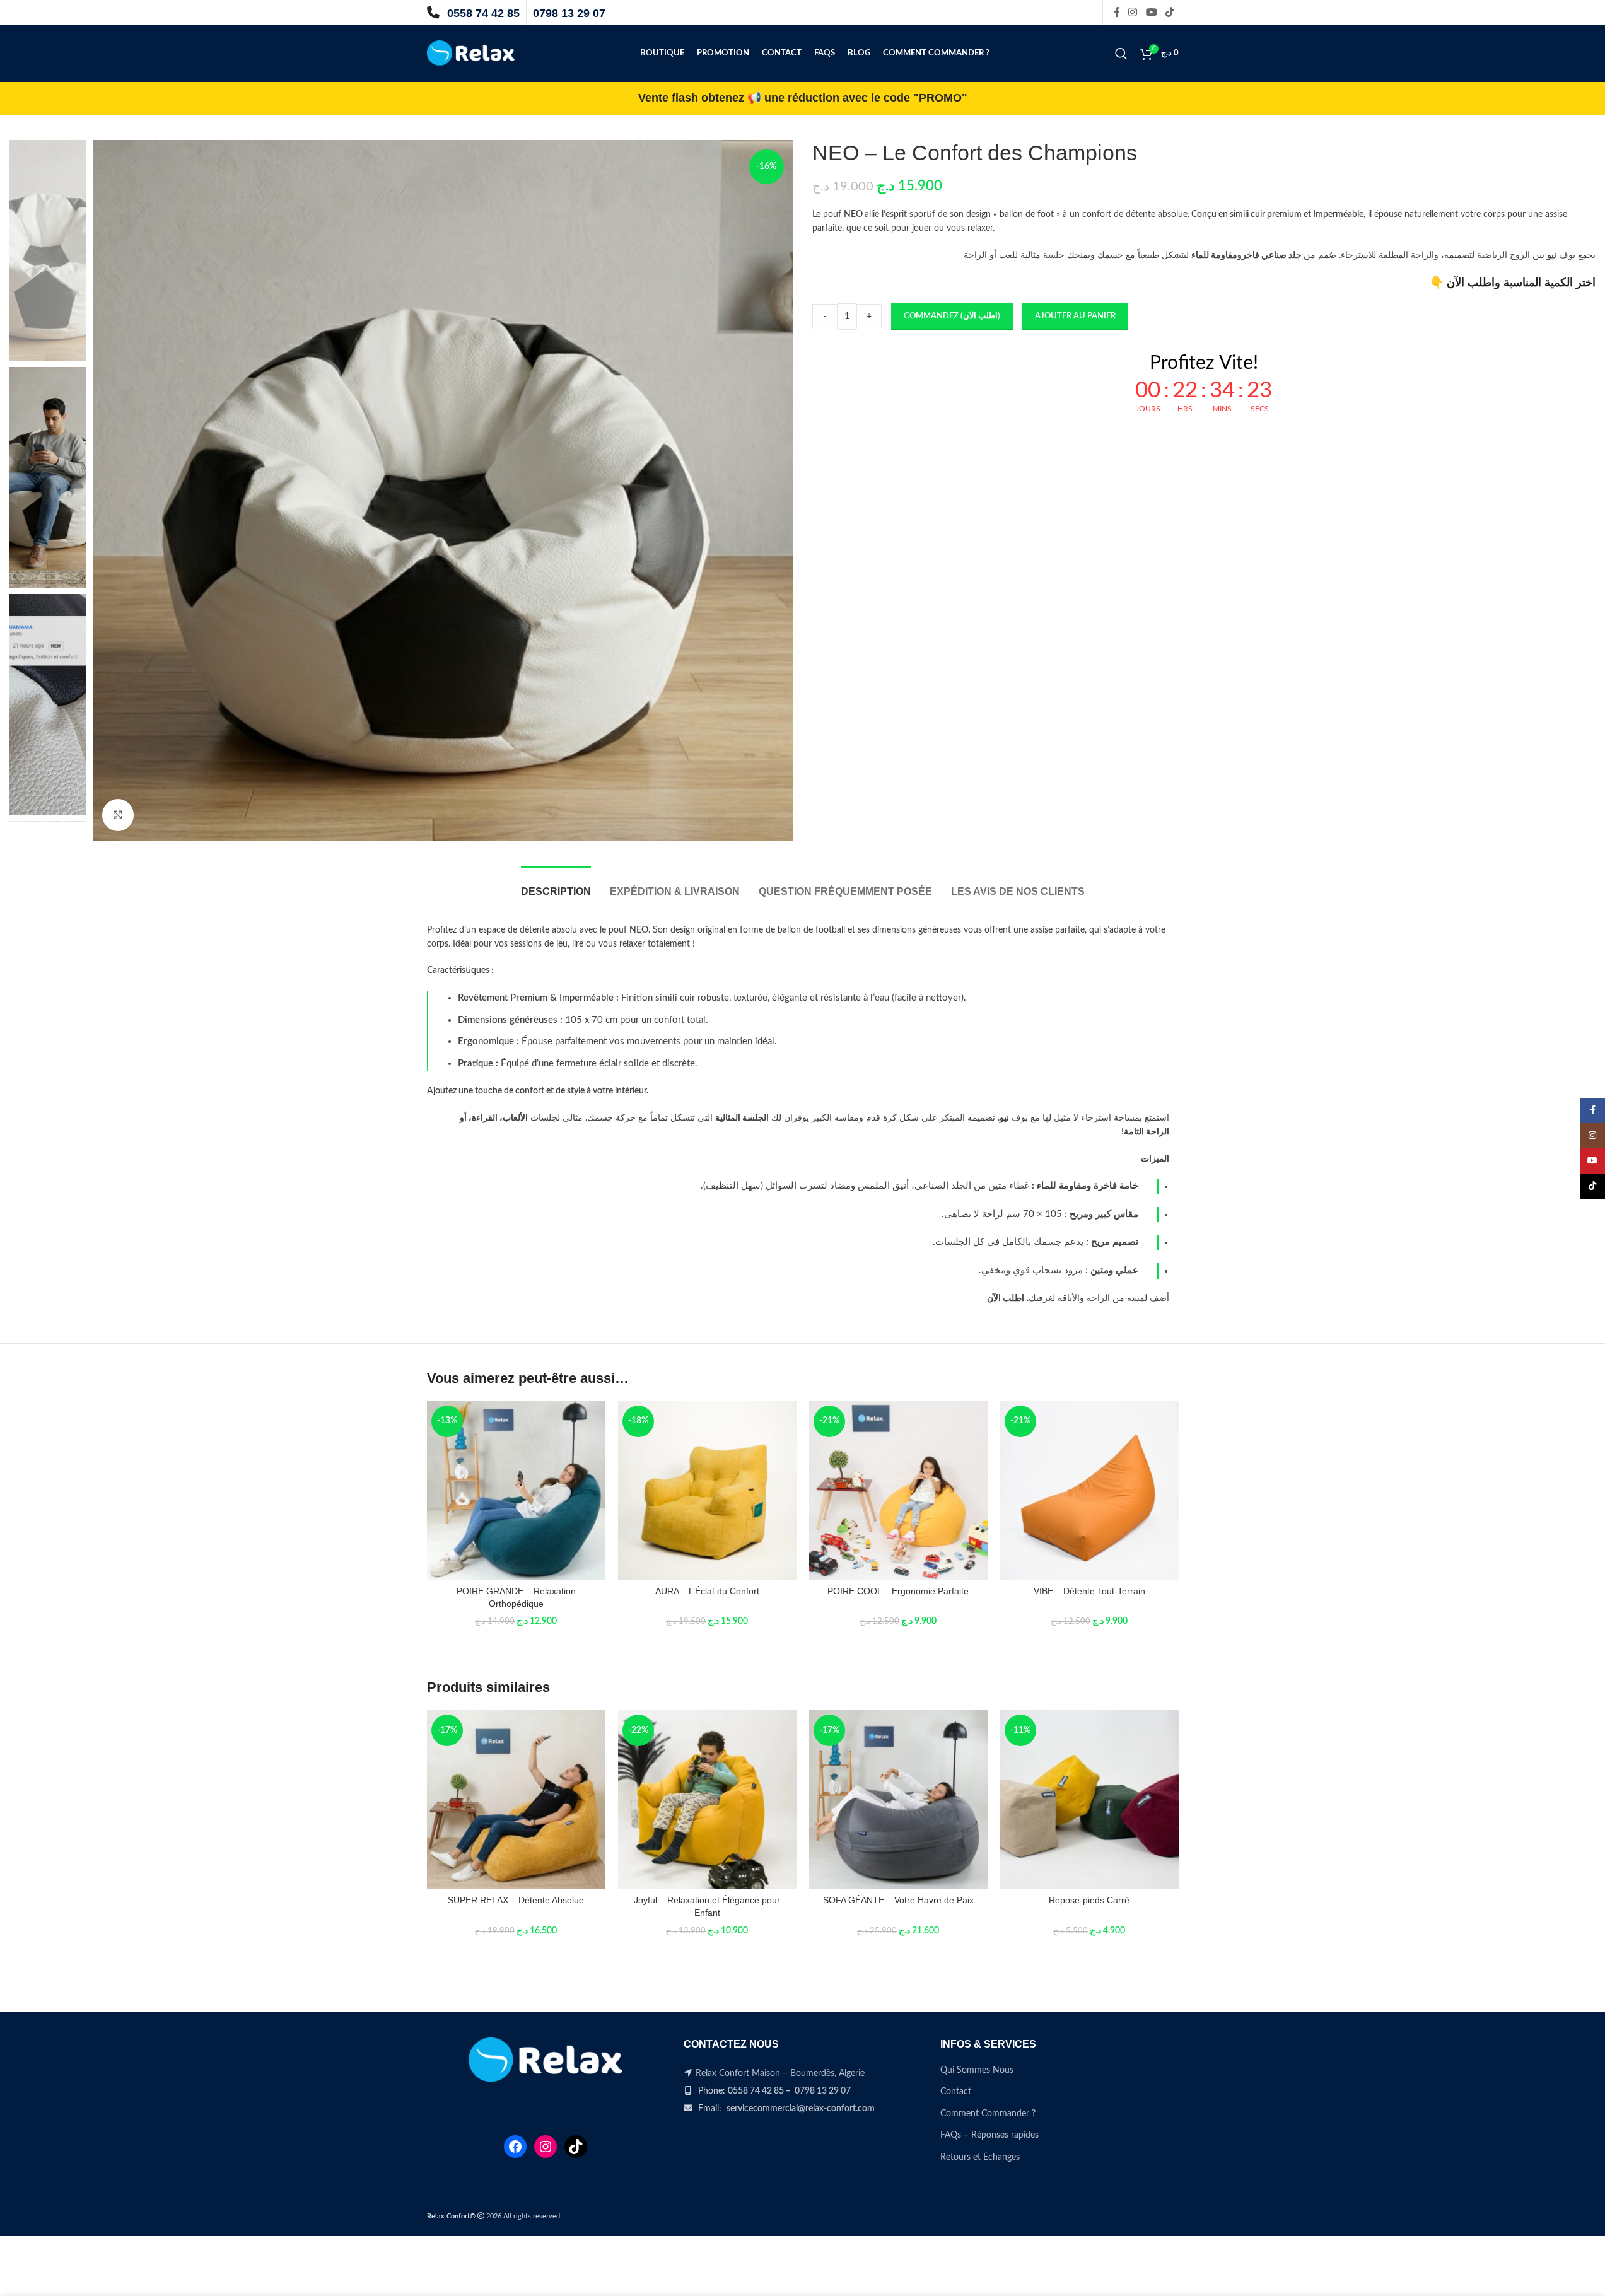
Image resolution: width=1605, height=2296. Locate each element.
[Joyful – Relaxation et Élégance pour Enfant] (707, 1799)
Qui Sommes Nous (977, 2070)
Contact (956, 2092)
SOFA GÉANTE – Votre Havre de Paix (898, 1900)
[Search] (1121, 54)
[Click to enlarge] (118, 815)
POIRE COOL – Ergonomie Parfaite (898, 1591)
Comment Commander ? (988, 2114)
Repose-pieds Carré (1089, 1900)
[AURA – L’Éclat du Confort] (707, 1490)
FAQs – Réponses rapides (989, 2135)
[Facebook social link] (1117, 12)
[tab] (556, 885)
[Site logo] (471, 54)
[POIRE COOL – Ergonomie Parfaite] (898, 1490)
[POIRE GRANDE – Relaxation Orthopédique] (516, 1490)
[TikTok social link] (1170, 12)
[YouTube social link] (1151, 12)
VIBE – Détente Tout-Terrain (1089, 1591)
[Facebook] (515, 2147)
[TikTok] (576, 2147)
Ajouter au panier (1075, 316)
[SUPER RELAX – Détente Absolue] (516, 1799)
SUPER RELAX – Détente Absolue (516, 1900)
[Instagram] (546, 2147)
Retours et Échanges (980, 2157)
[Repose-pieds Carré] (1089, 1799)
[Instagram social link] (1133, 12)
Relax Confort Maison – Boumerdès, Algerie (780, 2073)
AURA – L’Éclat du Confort (707, 1591)
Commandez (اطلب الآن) (952, 316)
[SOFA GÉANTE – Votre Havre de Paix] (898, 1799)
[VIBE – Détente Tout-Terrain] (1089, 1490)
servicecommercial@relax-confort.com (801, 2109)
